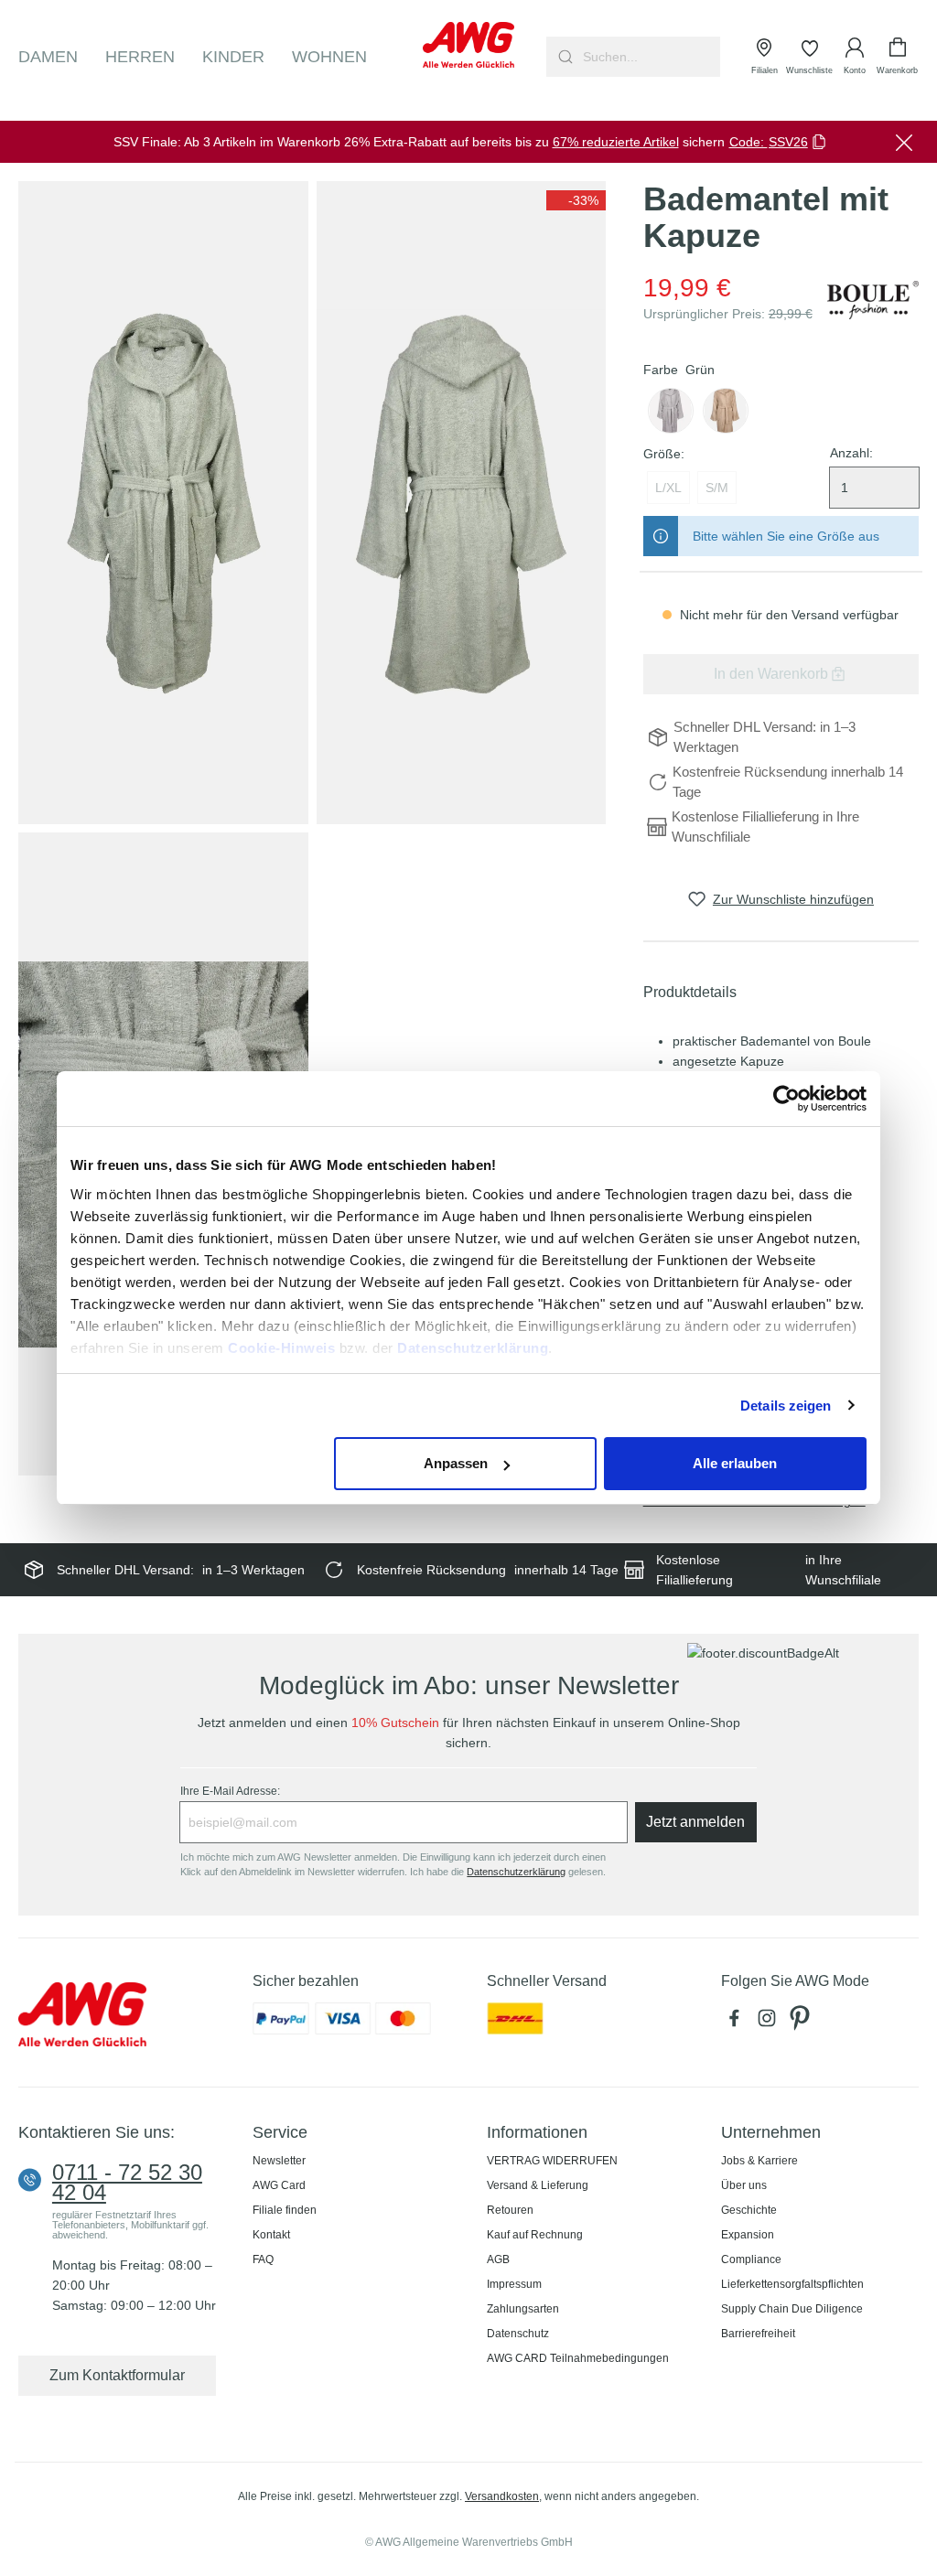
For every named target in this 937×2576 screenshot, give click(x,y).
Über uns (744, 2185)
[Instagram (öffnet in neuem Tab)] (770, 2023)
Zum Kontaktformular (117, 2375)
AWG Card (279, 2185)
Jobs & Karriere (759, 2161)
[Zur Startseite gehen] (468, 45)
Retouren (510, 2210)
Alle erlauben (735, 1463)
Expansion (748, 2235)
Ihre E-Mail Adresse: (230, 1791)
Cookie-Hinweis (281, 1348)
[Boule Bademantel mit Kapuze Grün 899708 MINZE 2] (462, 503)
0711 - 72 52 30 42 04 (127, 2183)
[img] (576, 200)
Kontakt (271, 2235)
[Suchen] (563, 57)
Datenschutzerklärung (473, 1348)
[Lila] (671, 411)
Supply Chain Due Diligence (792, 2309)
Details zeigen (786, 1406)
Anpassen (456, 1463)
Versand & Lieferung (538, 2185)
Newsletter (279, 2161)
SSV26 (788, 142)
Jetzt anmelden (695, 1822)
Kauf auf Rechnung (535, 2235)
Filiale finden (285, 2210)
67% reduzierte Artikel (616, 142)
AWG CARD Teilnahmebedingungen (578, 2358)
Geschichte (749, 2210)
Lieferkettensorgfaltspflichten (792, 2284)
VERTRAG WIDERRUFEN (552, 2161)
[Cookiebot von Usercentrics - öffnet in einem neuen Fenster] (786, 1099)
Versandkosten (502, 2496)
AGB (498, 2259)
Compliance (751, 2259)
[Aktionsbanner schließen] (904, 142)
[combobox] (650, 57)
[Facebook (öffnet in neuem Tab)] (738, 2023)
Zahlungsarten (523, 2309)
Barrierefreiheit (758, 2334)
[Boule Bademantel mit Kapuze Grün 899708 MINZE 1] (163, 503)
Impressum (514, 2284)
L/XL (668, 488)
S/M (717, 488)
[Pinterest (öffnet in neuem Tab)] (802, 2023)
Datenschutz (518, 2334)
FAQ (263, 2259)
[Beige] (726, 411)
